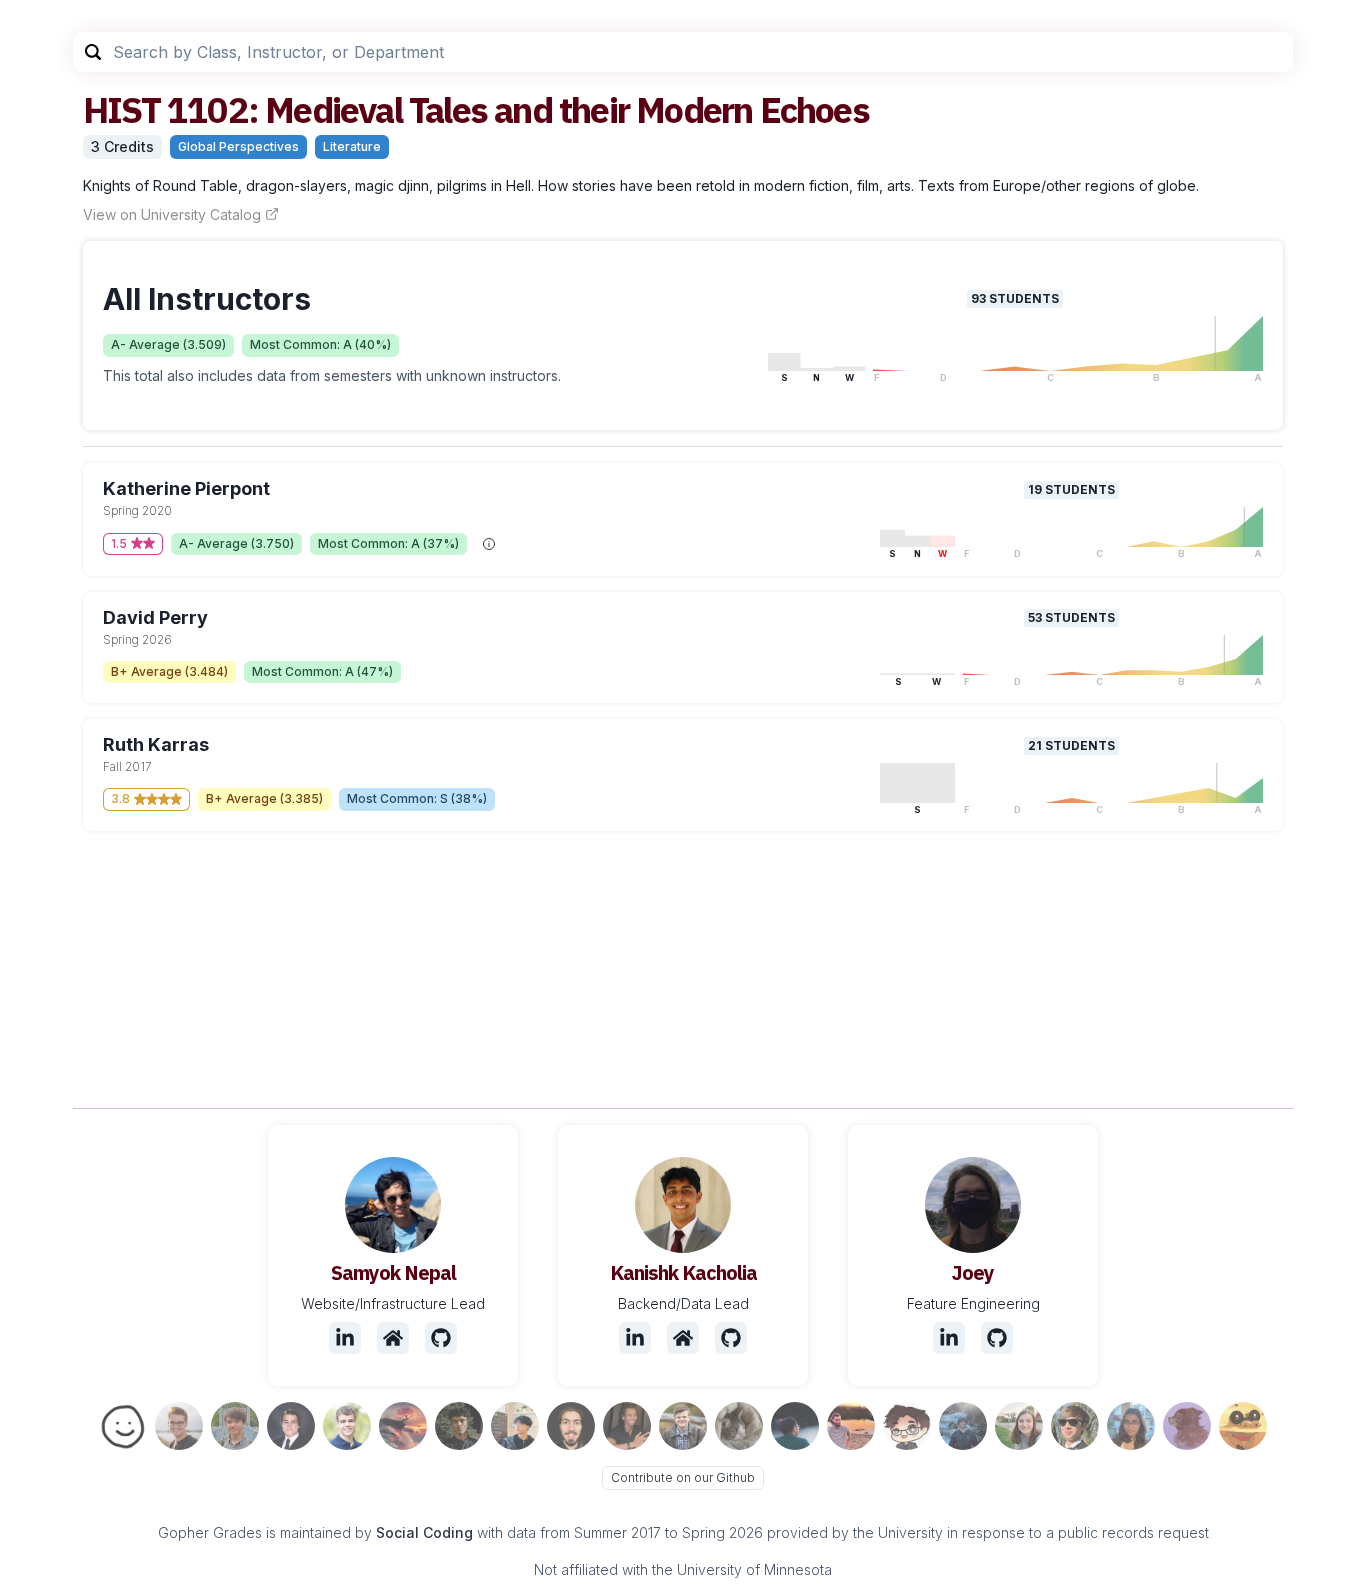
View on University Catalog (172, 214)
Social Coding (424, 1532)
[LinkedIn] (345, 1338)
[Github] (441, 1338)
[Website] (393, 1338)
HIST (121, 109)
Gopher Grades (210, 1532)
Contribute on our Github (683, 1477)
